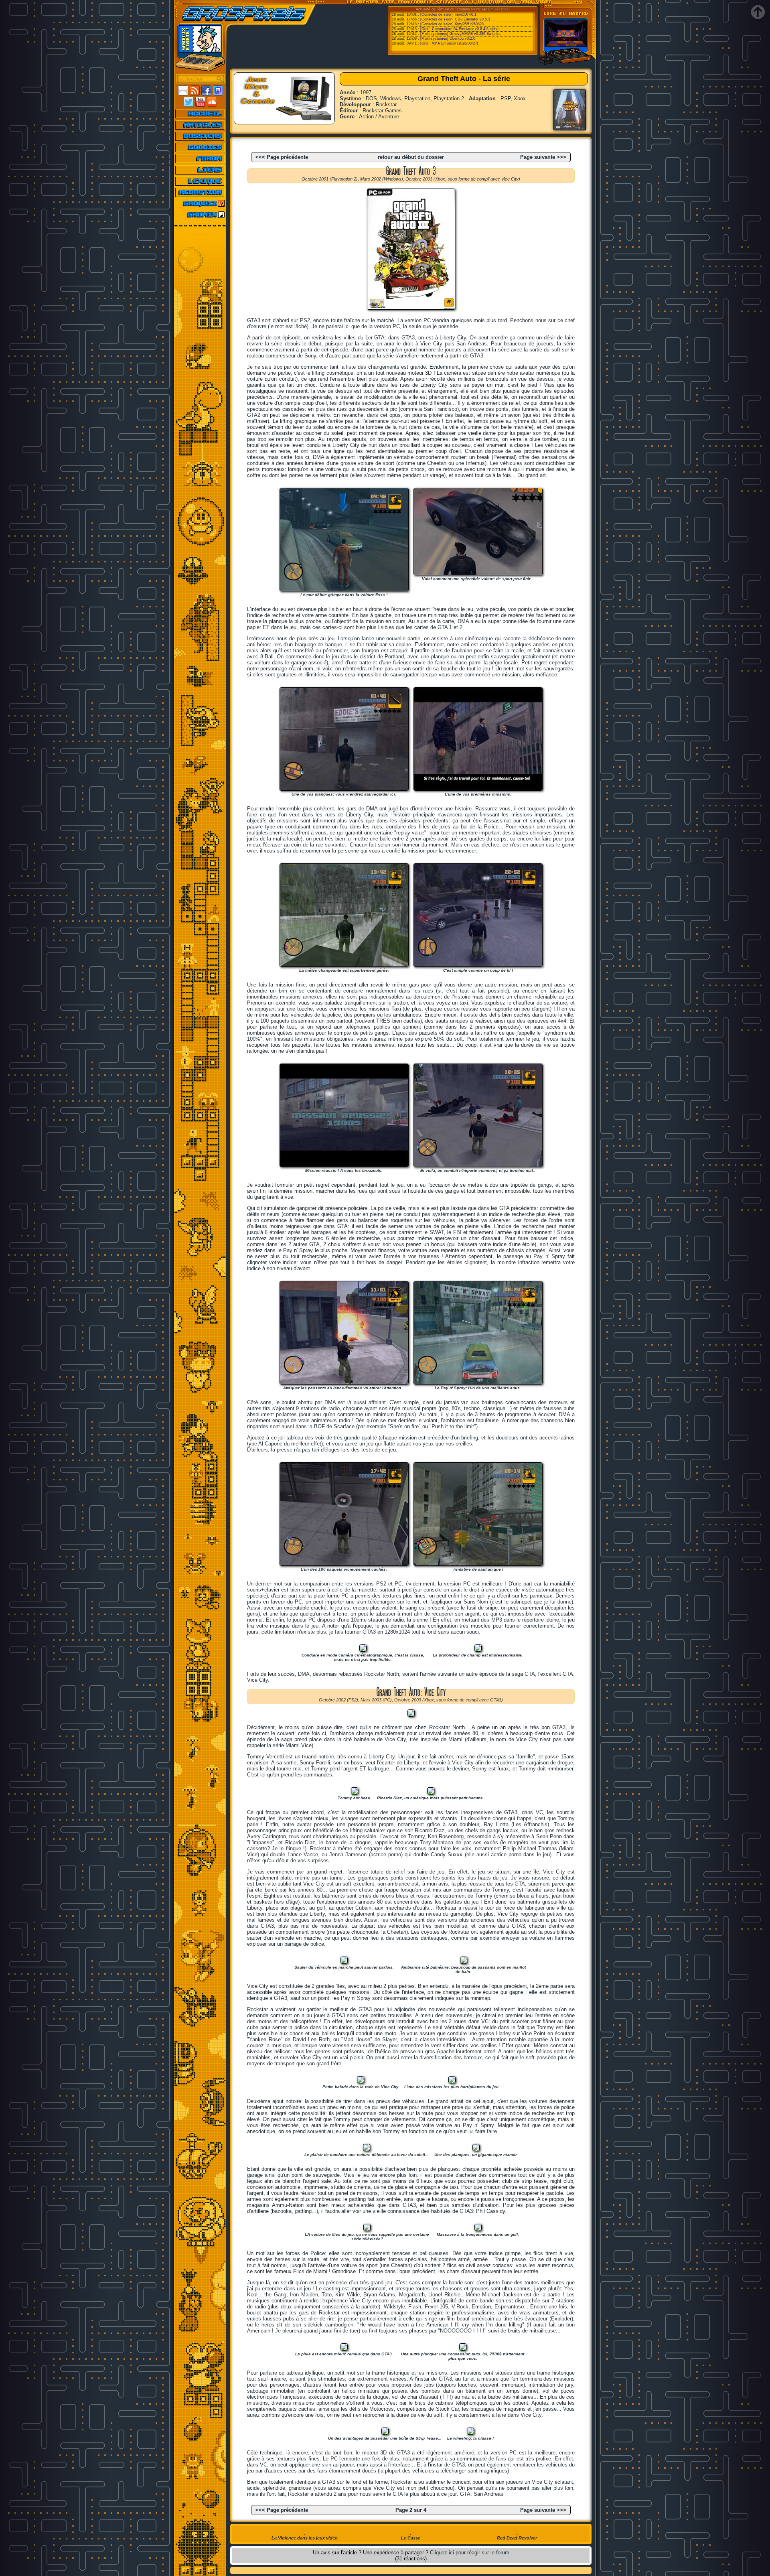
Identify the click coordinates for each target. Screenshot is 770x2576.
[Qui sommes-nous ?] (200, 192)
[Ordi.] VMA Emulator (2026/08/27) (449, 43)
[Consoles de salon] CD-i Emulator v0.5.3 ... (458, 19)
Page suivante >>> (543, 157)
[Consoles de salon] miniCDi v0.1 (448, 14)
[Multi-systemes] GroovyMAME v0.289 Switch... (461, 34)
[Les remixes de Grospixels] (200, 215)
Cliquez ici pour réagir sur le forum (470, 2553)
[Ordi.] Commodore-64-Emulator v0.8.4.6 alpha (459, 29)
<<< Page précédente (282, 157)
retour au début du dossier (411, 157)
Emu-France (498, 9)
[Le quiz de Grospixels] (200, 203)
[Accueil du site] (200, 114)
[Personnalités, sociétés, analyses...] (200, 136)
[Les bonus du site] (200, 147)
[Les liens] (200, 170)
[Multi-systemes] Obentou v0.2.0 (448, 39)
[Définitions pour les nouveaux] (200, 181)
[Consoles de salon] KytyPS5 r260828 (452, 24)
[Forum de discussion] (200, 158)
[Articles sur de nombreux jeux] (200, 125)
